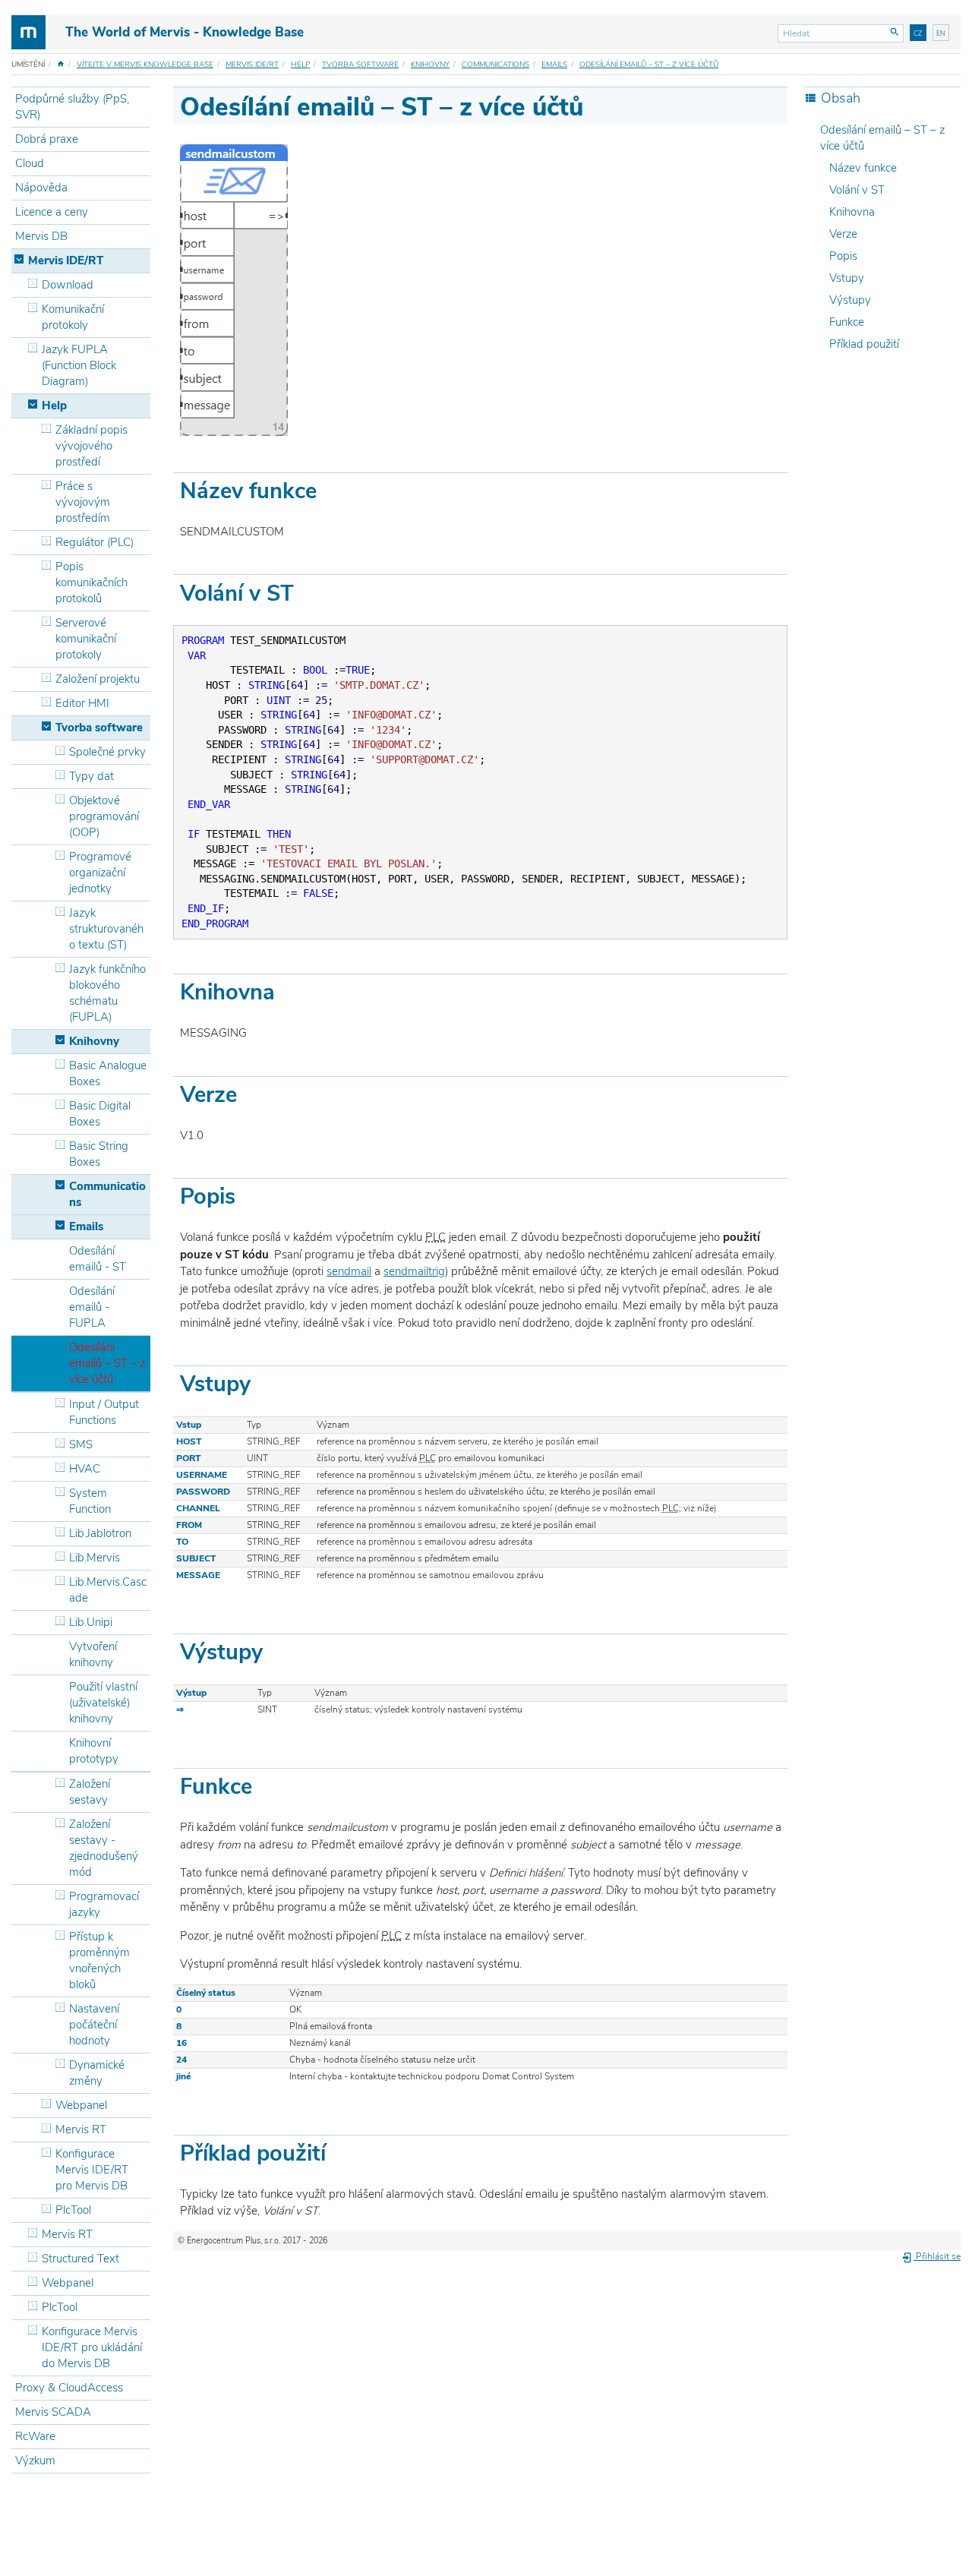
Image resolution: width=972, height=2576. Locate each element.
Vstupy (847, 278)
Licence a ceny (52, 212)
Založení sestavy (90, 1792)
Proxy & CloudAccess (69, 2388)
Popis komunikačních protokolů (92, 582)
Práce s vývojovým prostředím (83, 502)
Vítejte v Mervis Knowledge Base (145, 65)
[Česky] (918, 33)
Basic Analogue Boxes (108, 1073)
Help (300, 65)
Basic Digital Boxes (100, 1114)
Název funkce (863, 168)
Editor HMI (82, 703)
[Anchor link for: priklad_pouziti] (337, 2151)
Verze (843, 234)
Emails (554, 65)
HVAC (85, 1469)
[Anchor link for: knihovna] (286, 990)
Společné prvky (107, 752)
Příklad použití (864, 344)
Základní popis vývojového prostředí (92, 446)
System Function (90, 1501)
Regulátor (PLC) (95, 542)
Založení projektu (98, 679)
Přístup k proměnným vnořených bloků (99, 1960)
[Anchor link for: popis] (246, 1194)
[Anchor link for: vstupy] (262, 1382)
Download (68, 285)
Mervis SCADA (53, 2412)
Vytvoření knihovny (93, 1654)
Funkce (847, 322)
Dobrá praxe (47, 139)
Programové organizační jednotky (100, 873)
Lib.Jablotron (100, 1533)
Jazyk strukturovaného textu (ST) (106, 929)
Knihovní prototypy (94, 1751)
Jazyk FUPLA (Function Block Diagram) (79, 365)
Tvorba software (360, 65)
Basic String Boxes (99, 1154)
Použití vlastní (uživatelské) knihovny (103, 1703)
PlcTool (73, 2210)
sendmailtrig (414, 1271)
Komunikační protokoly (73, 317)
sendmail (349, 1271)
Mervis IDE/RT (252, 65)
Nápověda (41, 188)
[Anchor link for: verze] (248, 1092)
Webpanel (81, 2105)
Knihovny (430, 65)
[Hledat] (895, 33)
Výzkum (35, 2461)
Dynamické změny (97, 2073)
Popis (843, 256)
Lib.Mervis (95, 1558)
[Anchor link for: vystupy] (274, 1650)
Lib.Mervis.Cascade (108, 1590)
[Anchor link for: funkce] (263, 1784)
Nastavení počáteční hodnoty (94, 2025)
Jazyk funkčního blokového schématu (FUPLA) (107, 993)
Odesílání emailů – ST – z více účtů (649, 65)
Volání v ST (857, 190)
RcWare (35, 2436)
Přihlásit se (937, 2256)
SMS (81, 1444)
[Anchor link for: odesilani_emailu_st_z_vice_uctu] (596, 104)
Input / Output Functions (104, 1412)
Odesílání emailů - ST (98, 1259)
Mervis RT (81, 2129)
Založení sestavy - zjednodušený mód (104, 1848)
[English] (941, 33)
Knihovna (852, 212)
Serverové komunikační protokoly (86, 639)
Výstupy (850, 300)
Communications (495, 65)
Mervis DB (41, 236)
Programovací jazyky (104, 1904)
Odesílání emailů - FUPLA (92, 1307)
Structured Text (80, 2259)
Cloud (30, 163)
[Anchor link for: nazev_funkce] (328, 489)
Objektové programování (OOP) (104, 816)
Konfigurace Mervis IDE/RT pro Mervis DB (92, 2170)
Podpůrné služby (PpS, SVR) (72, 107)
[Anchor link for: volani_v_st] (305, 591)
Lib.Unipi (91, 1622)
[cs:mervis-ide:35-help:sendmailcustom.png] (234, 289)
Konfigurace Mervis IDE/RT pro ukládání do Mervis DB (92, 2347)
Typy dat (92, 776)
